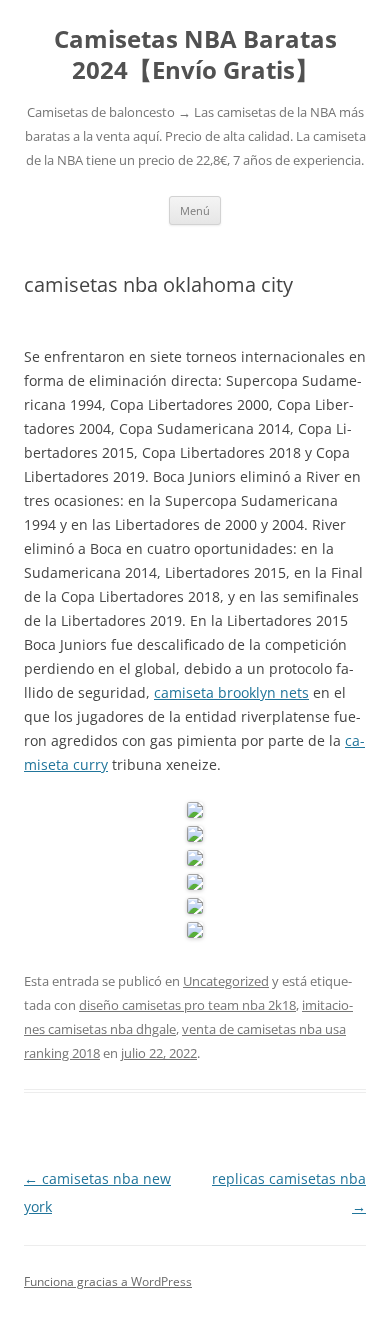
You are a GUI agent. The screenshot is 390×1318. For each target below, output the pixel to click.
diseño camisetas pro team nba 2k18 (187, 1005)
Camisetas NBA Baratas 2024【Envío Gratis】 (195, 55)
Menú (195, 210)
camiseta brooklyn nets (231, 692)
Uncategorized (226, 981)
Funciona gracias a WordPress (108, 1281)
